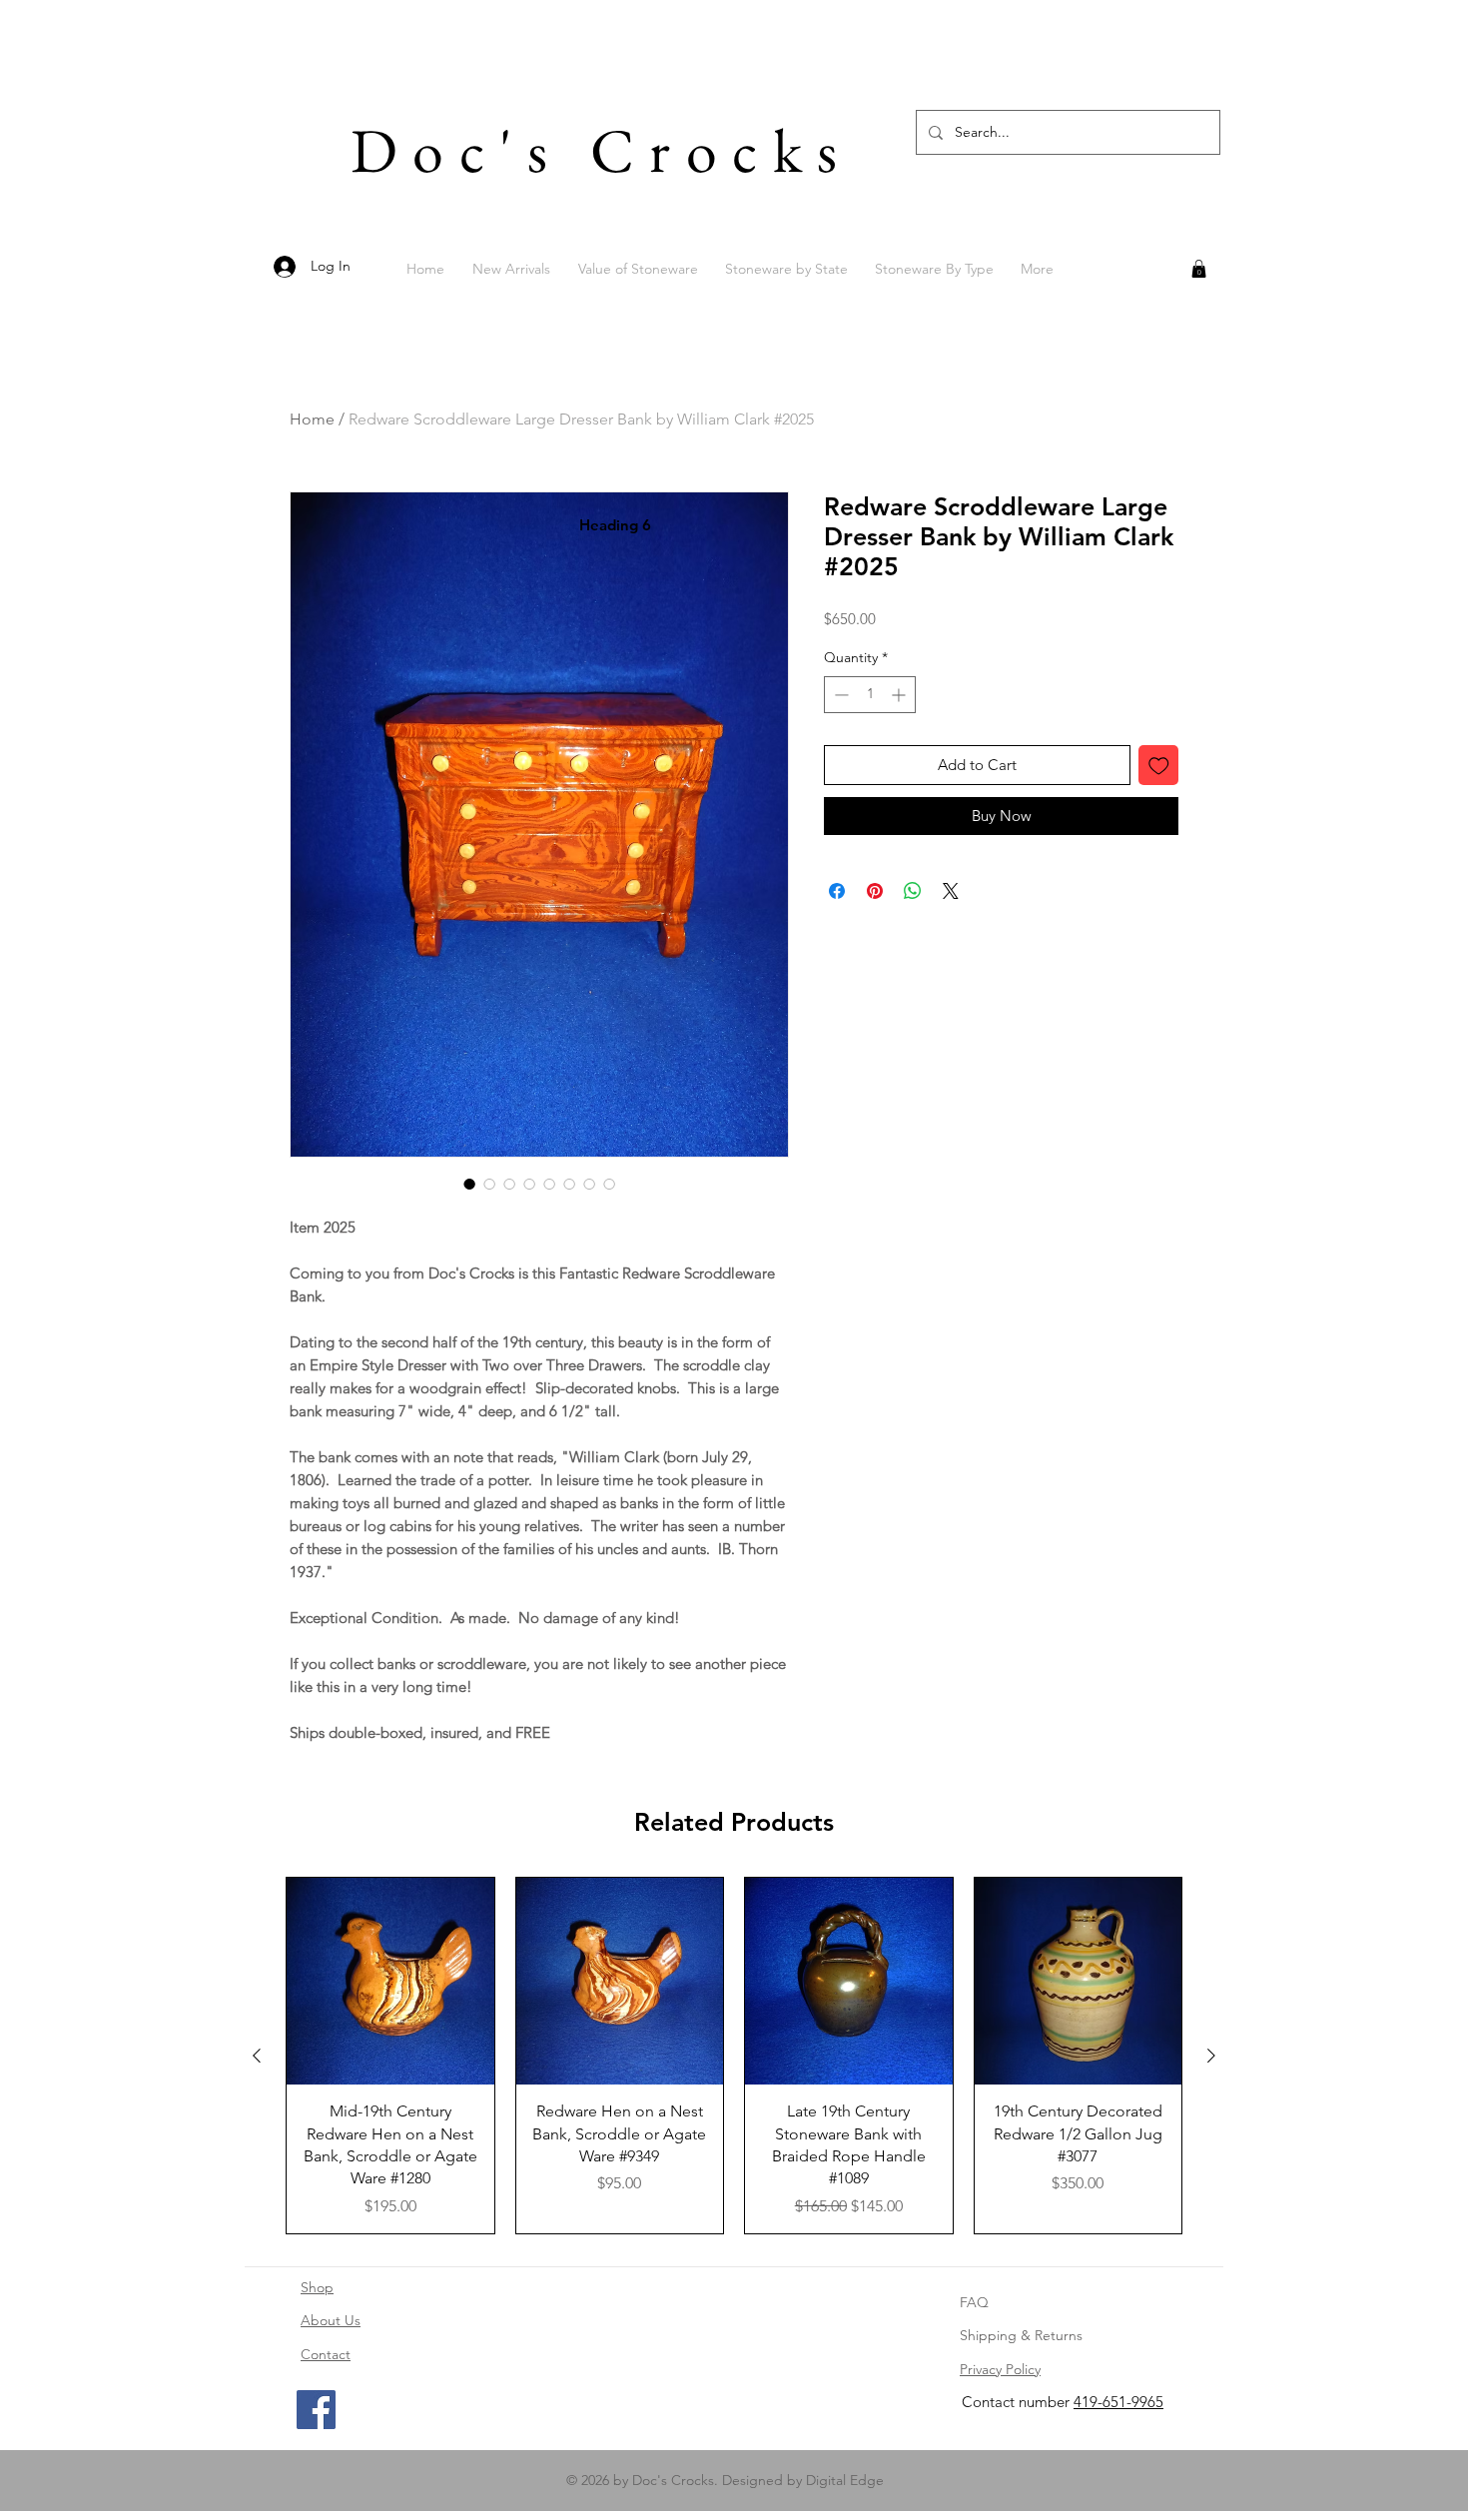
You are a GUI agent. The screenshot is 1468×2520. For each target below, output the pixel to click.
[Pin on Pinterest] (875, 923)
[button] (1199, 269)
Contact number (1018, 2402)
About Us (331, 2320)
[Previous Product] (257, 2056)
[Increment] (900, 727)
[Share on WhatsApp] (913, 923)
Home (312, 419)
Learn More (1133, 650)
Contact (326, 2354)
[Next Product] (1211, 2056)
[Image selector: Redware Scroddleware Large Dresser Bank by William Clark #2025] (469, 1184)
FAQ (974, 2302)
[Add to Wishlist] (1159, 798)
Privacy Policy (1000, 2369)
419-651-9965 (1118, 2402)
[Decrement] (839, 727)
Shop (317, 2287)
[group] (734, 2056)
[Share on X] (951, 923)
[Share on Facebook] (837, 923)
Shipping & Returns (1021, 2335)
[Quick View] (390, 1982)
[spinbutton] (870, 727)
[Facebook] (316, 2410)
